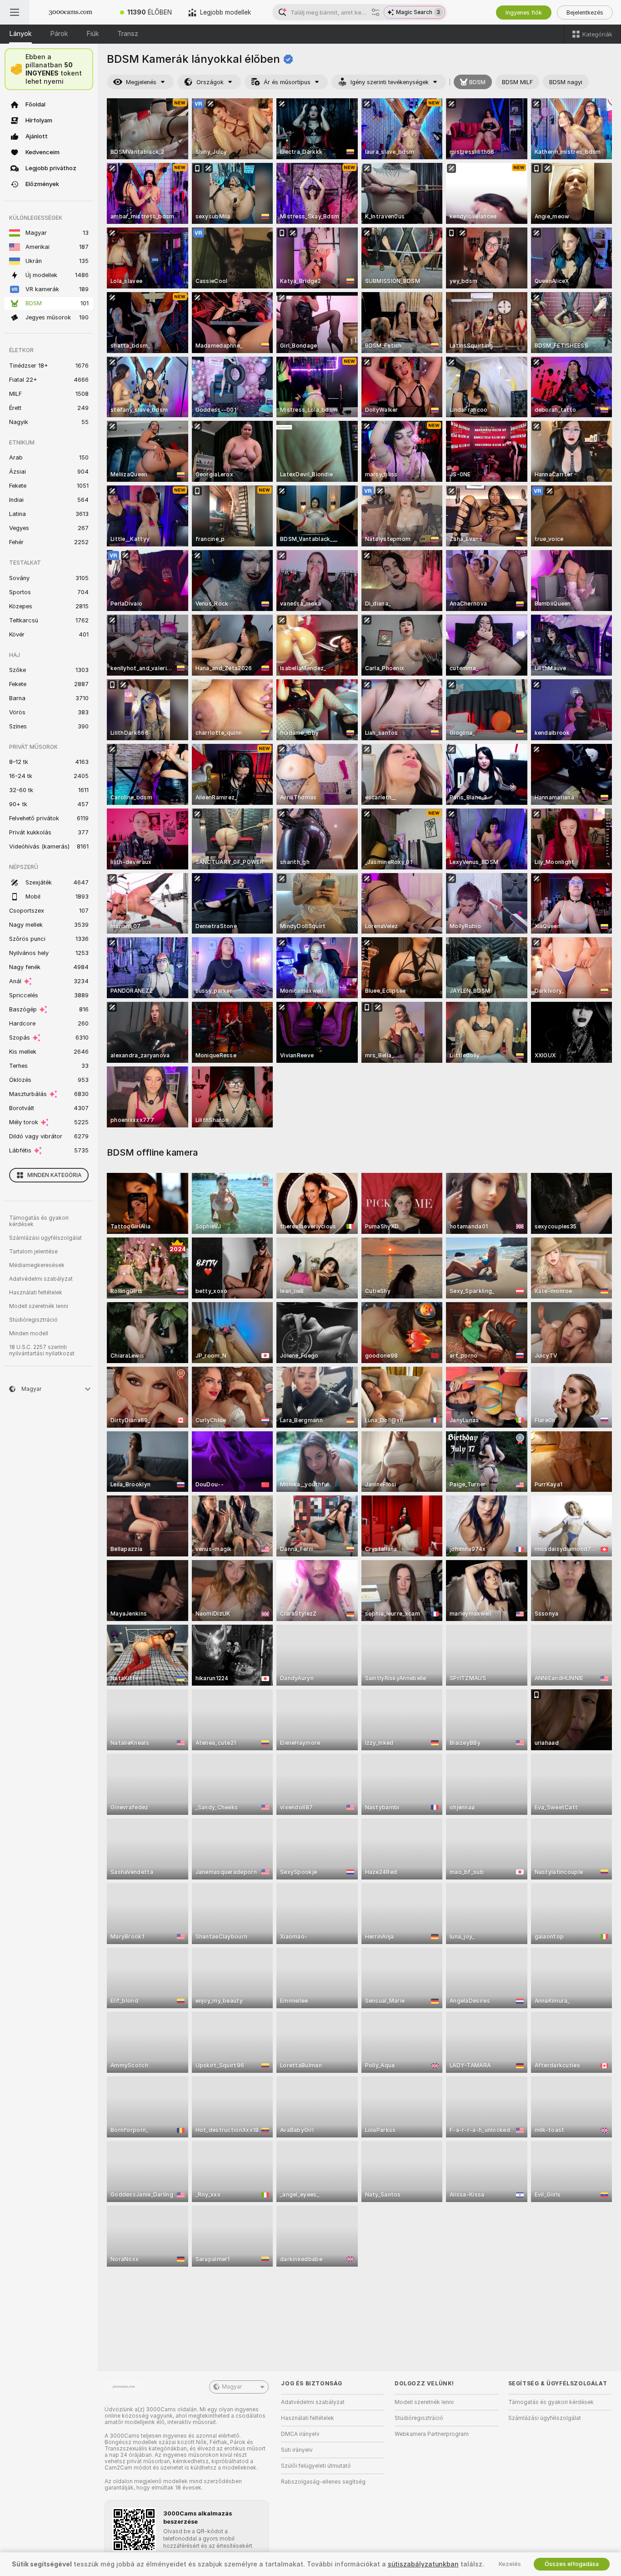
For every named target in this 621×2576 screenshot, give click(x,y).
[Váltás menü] (15, 12)
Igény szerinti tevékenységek (390, 82)
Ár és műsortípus (287, 82)
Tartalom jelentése (33, 1252)
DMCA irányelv (300, 2434)
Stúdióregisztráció (33, 1320)
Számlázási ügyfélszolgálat (45, 1238)
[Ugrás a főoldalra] (70, 12)
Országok (210, 82)
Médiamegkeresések (37, 1265)
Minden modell (29, 1333)
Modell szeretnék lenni (39, 1306)
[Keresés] (376, 12)
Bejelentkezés (585, 13)
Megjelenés (141, 82)
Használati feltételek (36, 1293)
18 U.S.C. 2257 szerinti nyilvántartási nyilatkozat (42, 1350)
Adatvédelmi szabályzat (41, 1279)
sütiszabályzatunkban (423, 2564)
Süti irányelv (297, 2450)
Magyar (232, 2387)
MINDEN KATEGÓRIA (54, 1175)
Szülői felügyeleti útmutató (316, 2466)
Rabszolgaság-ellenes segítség (323, 2482)
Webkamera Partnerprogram (432, 2434)
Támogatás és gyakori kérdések (39, 1221)
